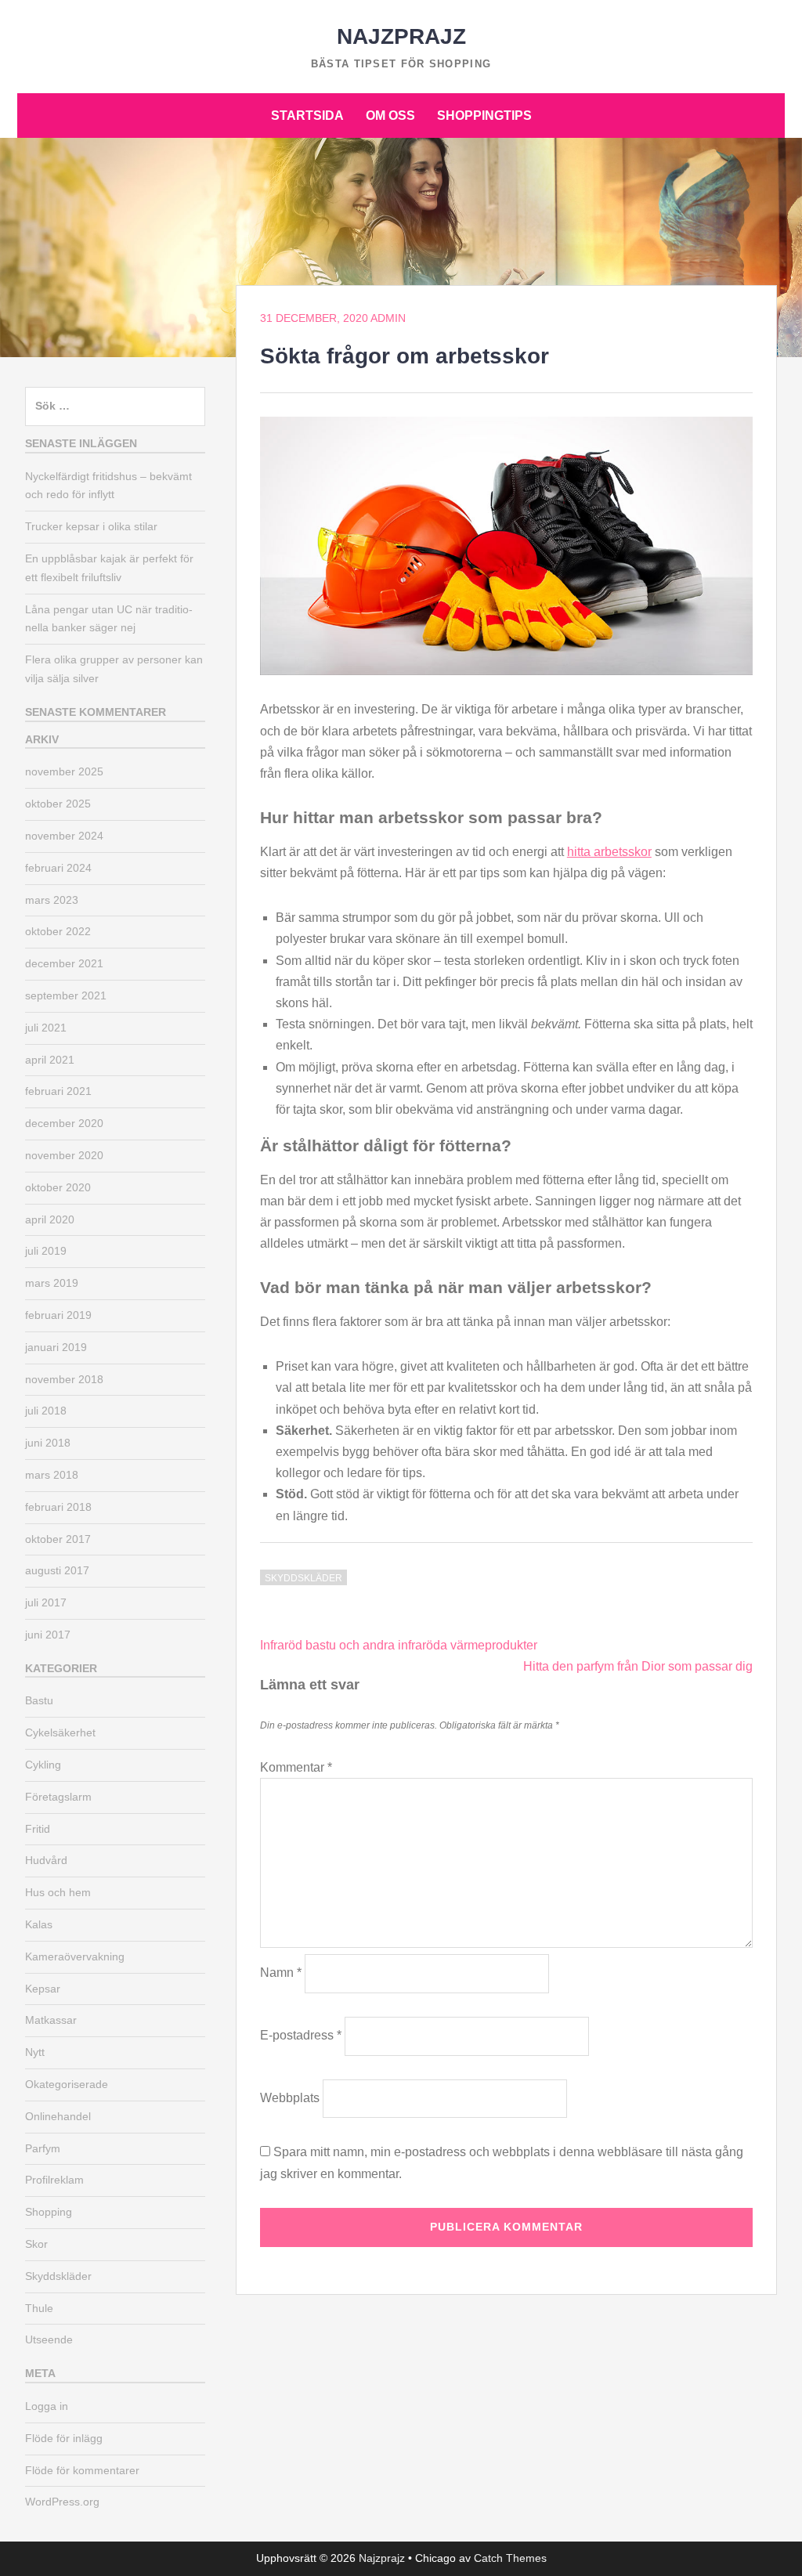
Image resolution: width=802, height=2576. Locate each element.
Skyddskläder (303, 1578)
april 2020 (50, 1219)
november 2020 (64, 1155)
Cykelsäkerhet (60, 1732)
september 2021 (66, 995)
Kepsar (43, 1989)
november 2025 (64, 771)
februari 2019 (58, 1315)
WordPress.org (62, 2502)
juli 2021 (46, 1028)
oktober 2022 (58, 931)
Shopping (49, 2212)
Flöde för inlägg (64, 2438)
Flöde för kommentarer (82, 2470)
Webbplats (290, 2098)
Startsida (307, 116)
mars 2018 (52, 1475)
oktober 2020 (58, 1187)
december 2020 (64, 1123)
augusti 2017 (57, 1570)
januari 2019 (56, 1347)
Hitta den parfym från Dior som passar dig (638, 1666)
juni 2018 (48, 1443)
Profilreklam (54, 2180)
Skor (36, 2244)
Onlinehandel (58, 2116)
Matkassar (51, 2020)
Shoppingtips (484, 116)
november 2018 (64, 1379)
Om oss (390, 116)
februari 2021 (58, 1091)
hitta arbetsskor (609, 852)
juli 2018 (46, 1411)
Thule (39, 2308)
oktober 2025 (58, 804)
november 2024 (64, 836)
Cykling (43, 1765)
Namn (281, 1973)
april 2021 (50, 1060)
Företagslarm (58, 1797)
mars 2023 (52, 900)
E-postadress (301, 2035)
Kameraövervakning (75, 1956)
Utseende (49, 2339)
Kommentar (296, 1767)
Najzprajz (401, 36)
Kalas (39, 1924)
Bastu (39, 1700)
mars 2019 (52, 1283)
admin (388, 318)
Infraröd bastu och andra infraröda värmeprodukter (399, 1645)
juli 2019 (46, 1251)
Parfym (43, 2148)
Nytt (35, 2052)
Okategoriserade (67, 2084)
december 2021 (64, 963)
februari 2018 (58, 1507)
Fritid (38, 1829)
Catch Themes (510, 2558)
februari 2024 (58, 868)
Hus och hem (58, 1892)
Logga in (47, 2406)
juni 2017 (48, 1635)
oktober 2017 (58, 1539)
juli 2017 (46, 1602)
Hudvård (46, 1860)
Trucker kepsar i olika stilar (91, 526)
